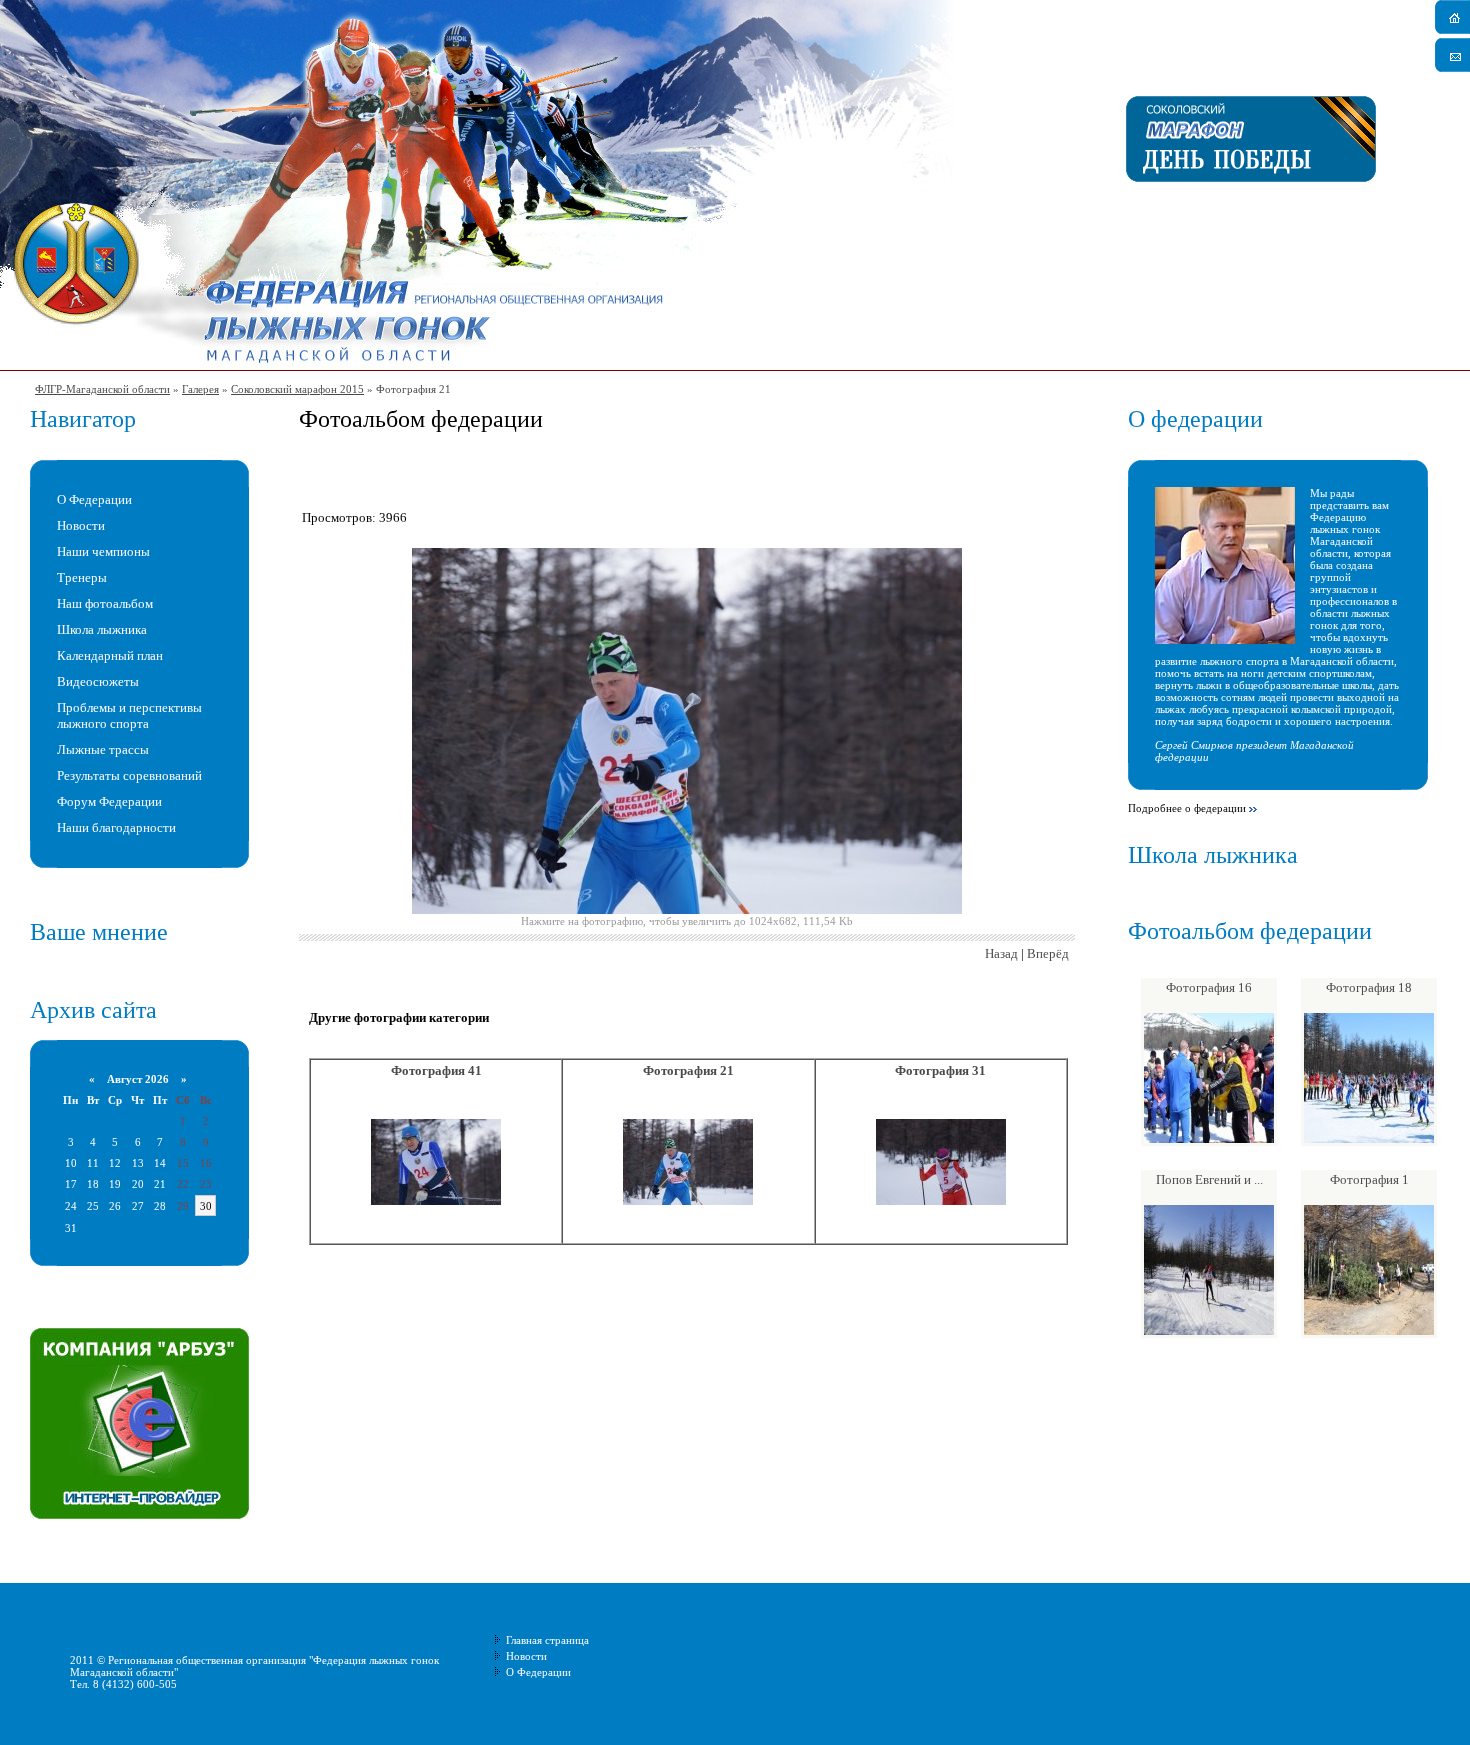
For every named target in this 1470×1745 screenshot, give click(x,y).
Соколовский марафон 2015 (297, 389)
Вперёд (1048, 953)
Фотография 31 (940, 1070)
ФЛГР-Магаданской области (102, 389)
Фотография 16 (1209, 987)
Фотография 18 (1369, 987)
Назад (1001, 953)
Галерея (200, 389)
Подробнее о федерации (1187, 808)
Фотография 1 (1369, 1179)
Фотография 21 (688, 1070)
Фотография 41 (436, 1070)
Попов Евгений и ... (1209, 1179)
